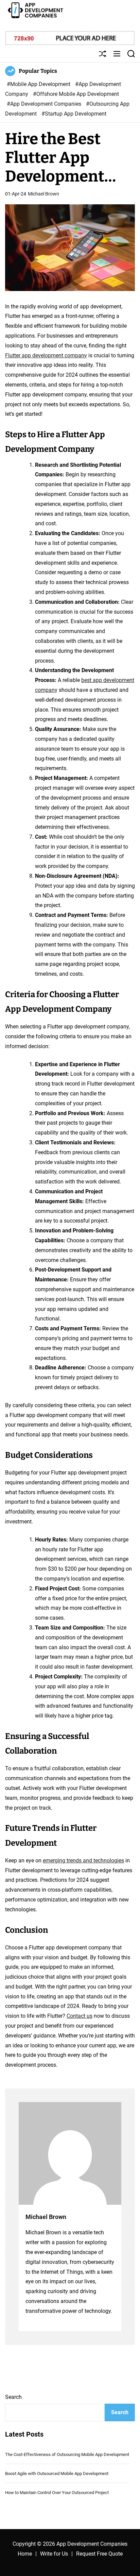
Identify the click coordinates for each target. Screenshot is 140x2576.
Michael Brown (43, 194)
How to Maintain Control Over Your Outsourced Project (57, 2493)
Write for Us (54, 2554)
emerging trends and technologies (83, 1861)
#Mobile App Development (39, 84)
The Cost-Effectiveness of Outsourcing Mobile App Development (67, 2454)
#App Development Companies (45, 104)
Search (13, 2397)
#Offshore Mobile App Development (76, 94)
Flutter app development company (46, 355)
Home (25, 2554)
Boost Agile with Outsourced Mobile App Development (57, 2473)
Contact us (80, 2016)
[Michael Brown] (70, 2153)
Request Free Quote (99, 2554)
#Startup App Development (74, 114)
